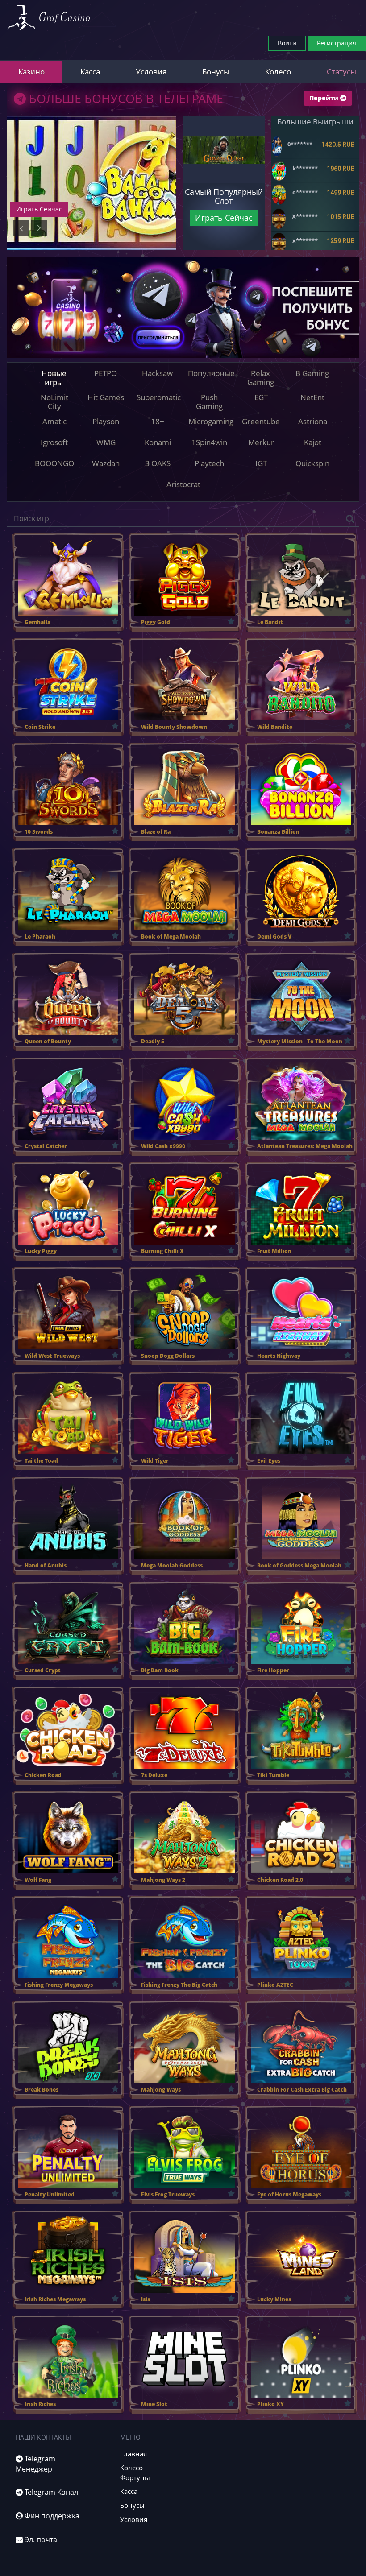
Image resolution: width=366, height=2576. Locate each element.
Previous (21, 228)
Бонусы (216, 72)
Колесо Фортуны (135, 2472)
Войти (287, 43)
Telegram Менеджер (35, 2464)
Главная (133, 2454)
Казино (31, 72)
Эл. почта (40, 2539)
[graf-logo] (48, 18)
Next (39, 228)
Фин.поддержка (51, 2516)
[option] (91, 183)
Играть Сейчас (39, 209)
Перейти (325, 98)
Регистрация (337, 43)
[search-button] (350, 519)
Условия (151, 72)
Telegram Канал (50, 2492)
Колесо (278, 72)
